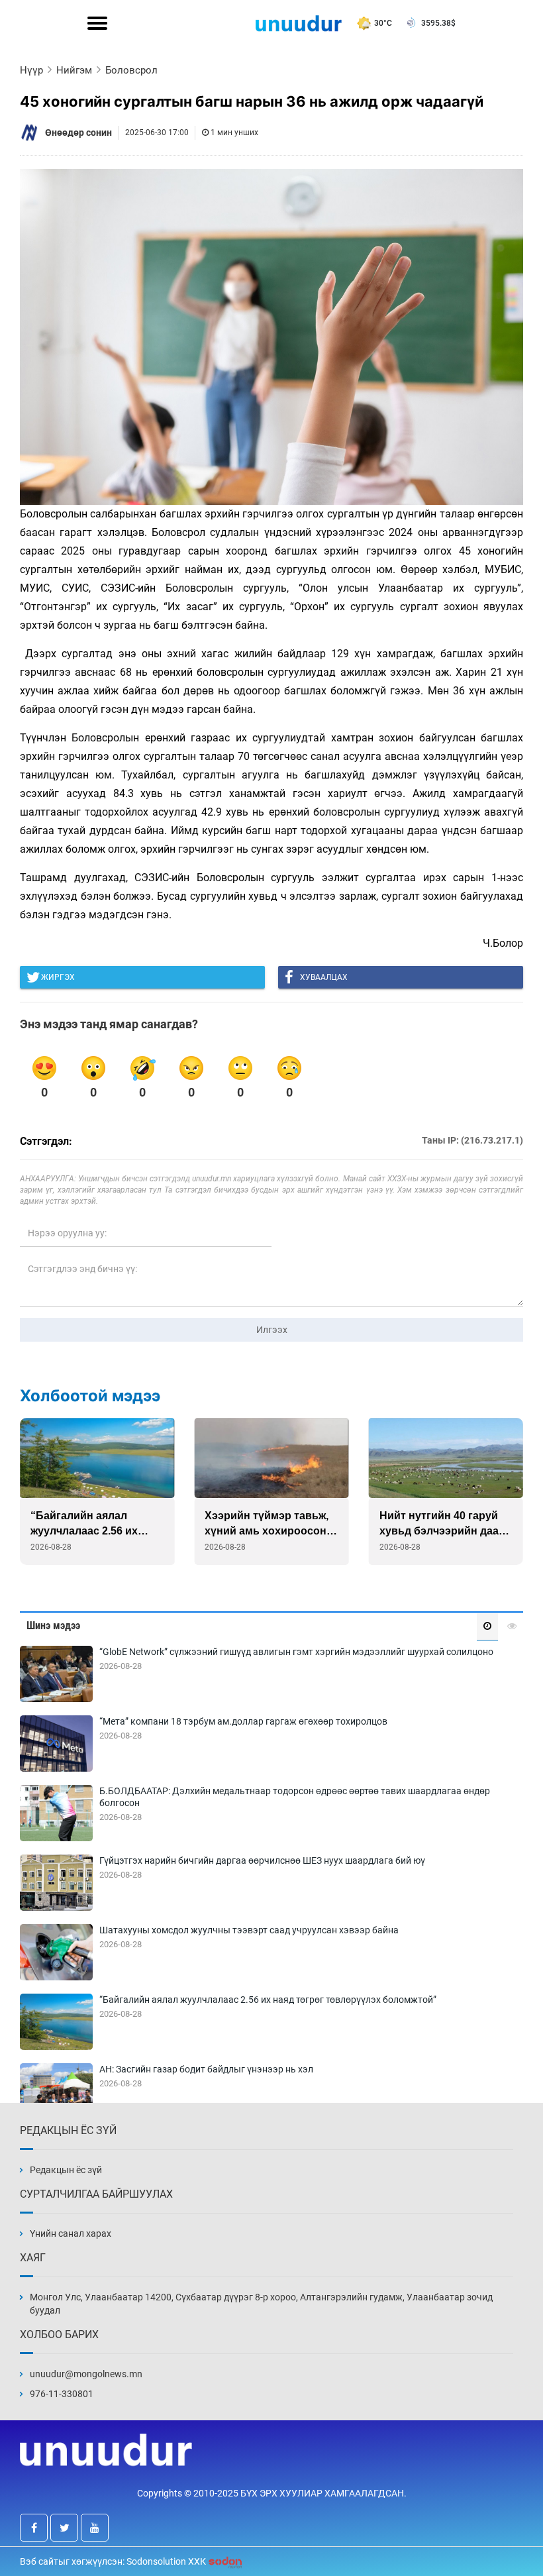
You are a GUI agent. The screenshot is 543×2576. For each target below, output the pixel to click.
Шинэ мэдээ (53, 1626)
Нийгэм (74, 70)
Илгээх (272, 1330)
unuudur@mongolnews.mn (86, 2374)
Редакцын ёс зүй (66, 2170)
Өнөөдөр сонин (78, 133)
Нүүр (31, 70)
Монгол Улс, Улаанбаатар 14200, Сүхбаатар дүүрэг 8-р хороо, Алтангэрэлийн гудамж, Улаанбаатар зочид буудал (261, 2304)
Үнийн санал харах (71, 2233)
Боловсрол (131, 70)
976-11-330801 (62, 2394)
